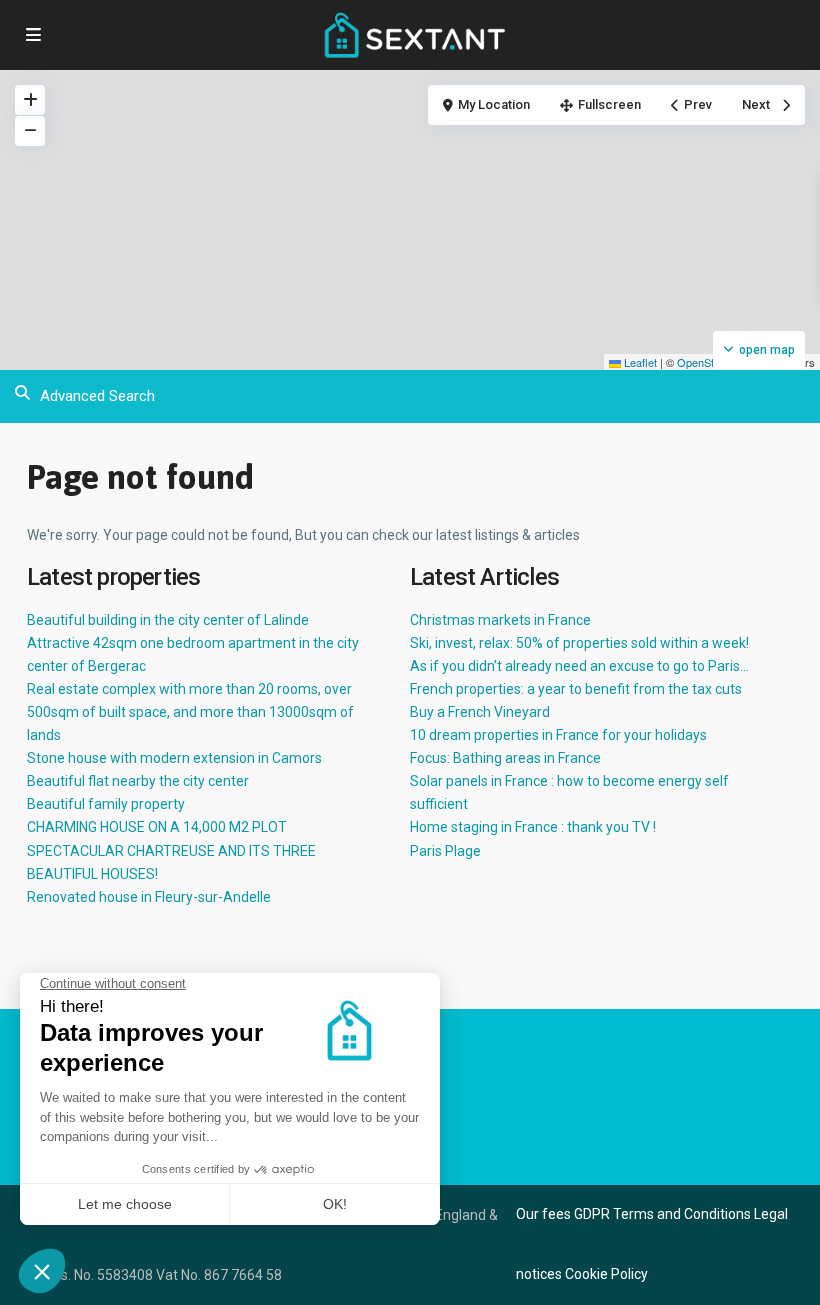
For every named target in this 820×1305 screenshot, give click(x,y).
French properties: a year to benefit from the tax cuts (576, 689)
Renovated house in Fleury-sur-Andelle (149, 897)
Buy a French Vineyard (480, 712)
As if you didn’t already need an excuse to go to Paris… (579, 666)
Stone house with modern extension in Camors (174, 758)
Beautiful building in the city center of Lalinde (168, 620)
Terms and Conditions (682, 1214)
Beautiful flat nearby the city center (138, 781)
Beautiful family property (106, 804)
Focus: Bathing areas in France (505, 758)
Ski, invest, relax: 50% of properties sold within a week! (579, 643)
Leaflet (639, 362)
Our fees (543, 1214)
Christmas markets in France (500, 620)
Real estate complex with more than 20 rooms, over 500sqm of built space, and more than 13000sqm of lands (190, 712)
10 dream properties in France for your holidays (558, 735)
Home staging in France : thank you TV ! (533, 827)
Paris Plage (445, 851)
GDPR (592, 1214)
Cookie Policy (606, 1274)
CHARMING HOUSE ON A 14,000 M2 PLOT (157, 827)
